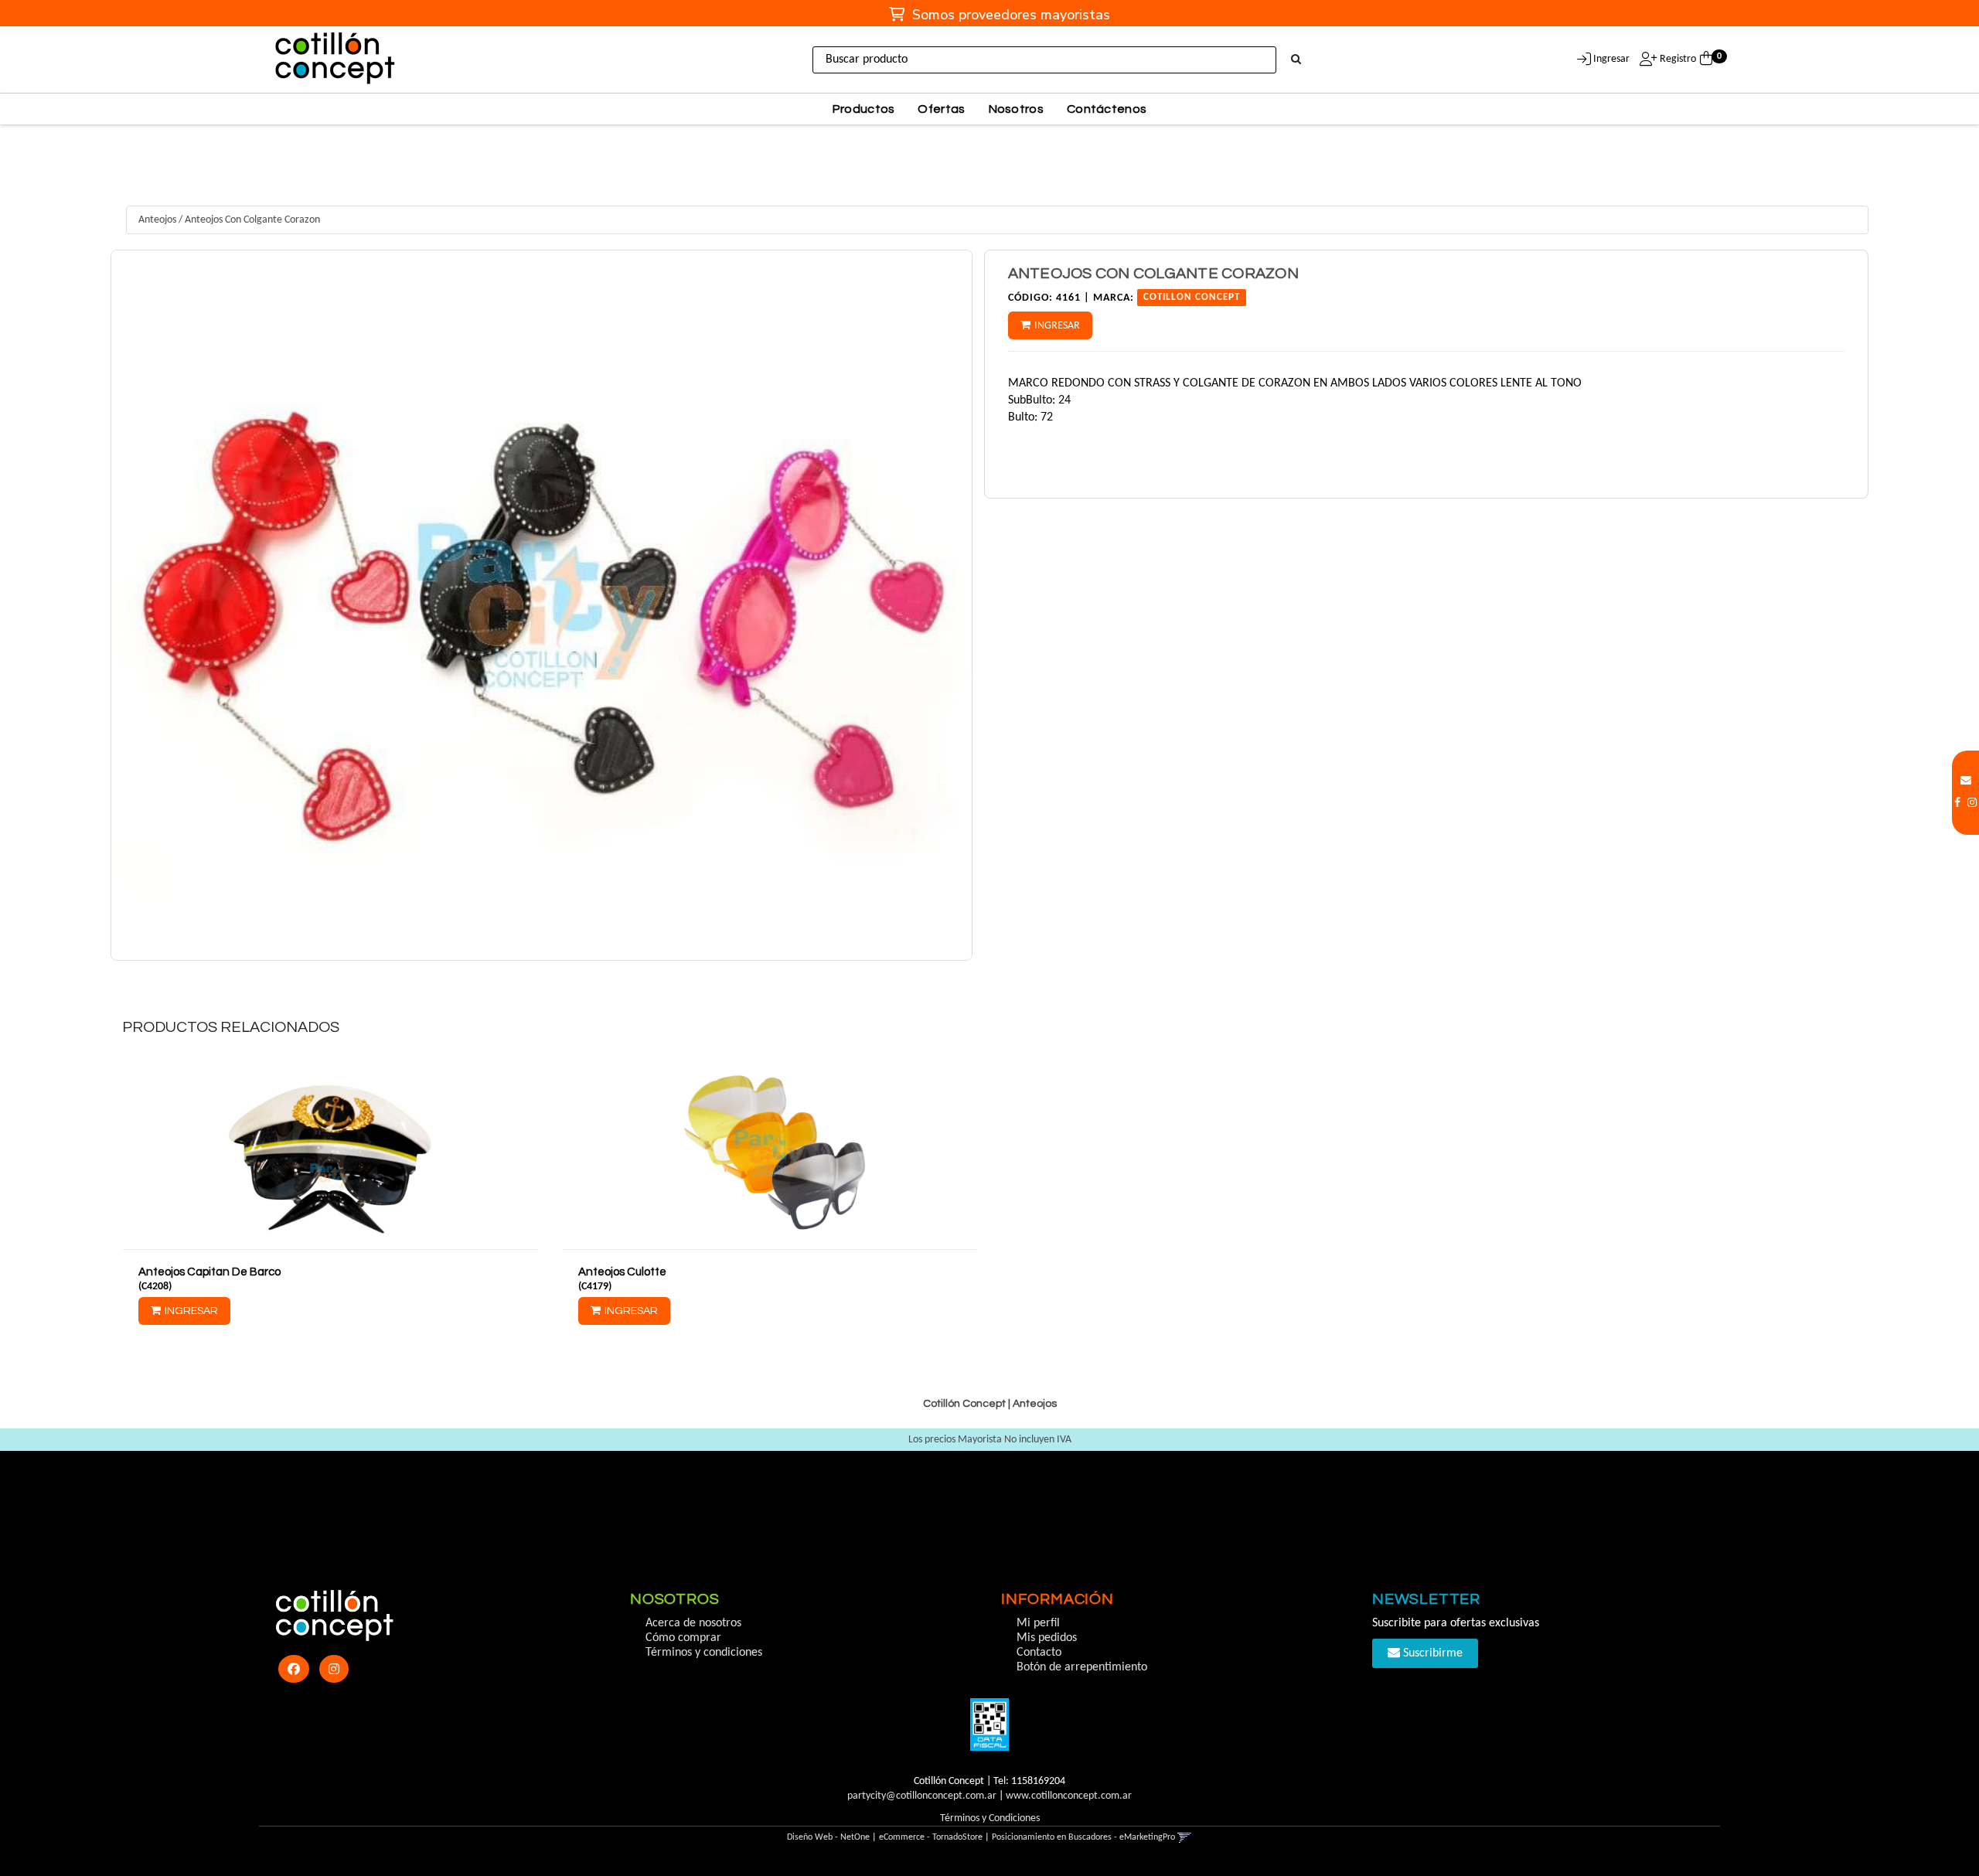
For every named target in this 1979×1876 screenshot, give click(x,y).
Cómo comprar (683, 1638)
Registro (1677, 59)
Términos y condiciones (704, 1653)
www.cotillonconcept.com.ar (1069, 1796)
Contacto (1039, 1653)
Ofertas (941, 109)
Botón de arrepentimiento (1082, 1667)
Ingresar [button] (1611, 59)
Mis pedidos (1047, 1638)
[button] (1966, 781)
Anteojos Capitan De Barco (209, 1272)
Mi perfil (1038, 1623)
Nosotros (1016, 109)
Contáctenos (1107, 109)
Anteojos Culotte (622, 1272)
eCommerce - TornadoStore (931, 1837)
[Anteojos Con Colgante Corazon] (542, 605)
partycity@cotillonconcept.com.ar (922, 1796)
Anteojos (157, 220)
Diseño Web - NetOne (828, 1837)
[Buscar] (1296, 60)
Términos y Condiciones (990, 1818)
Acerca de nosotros (693, 1623)
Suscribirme (1431, 1653)
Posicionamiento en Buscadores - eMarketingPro (1083, 1837)
